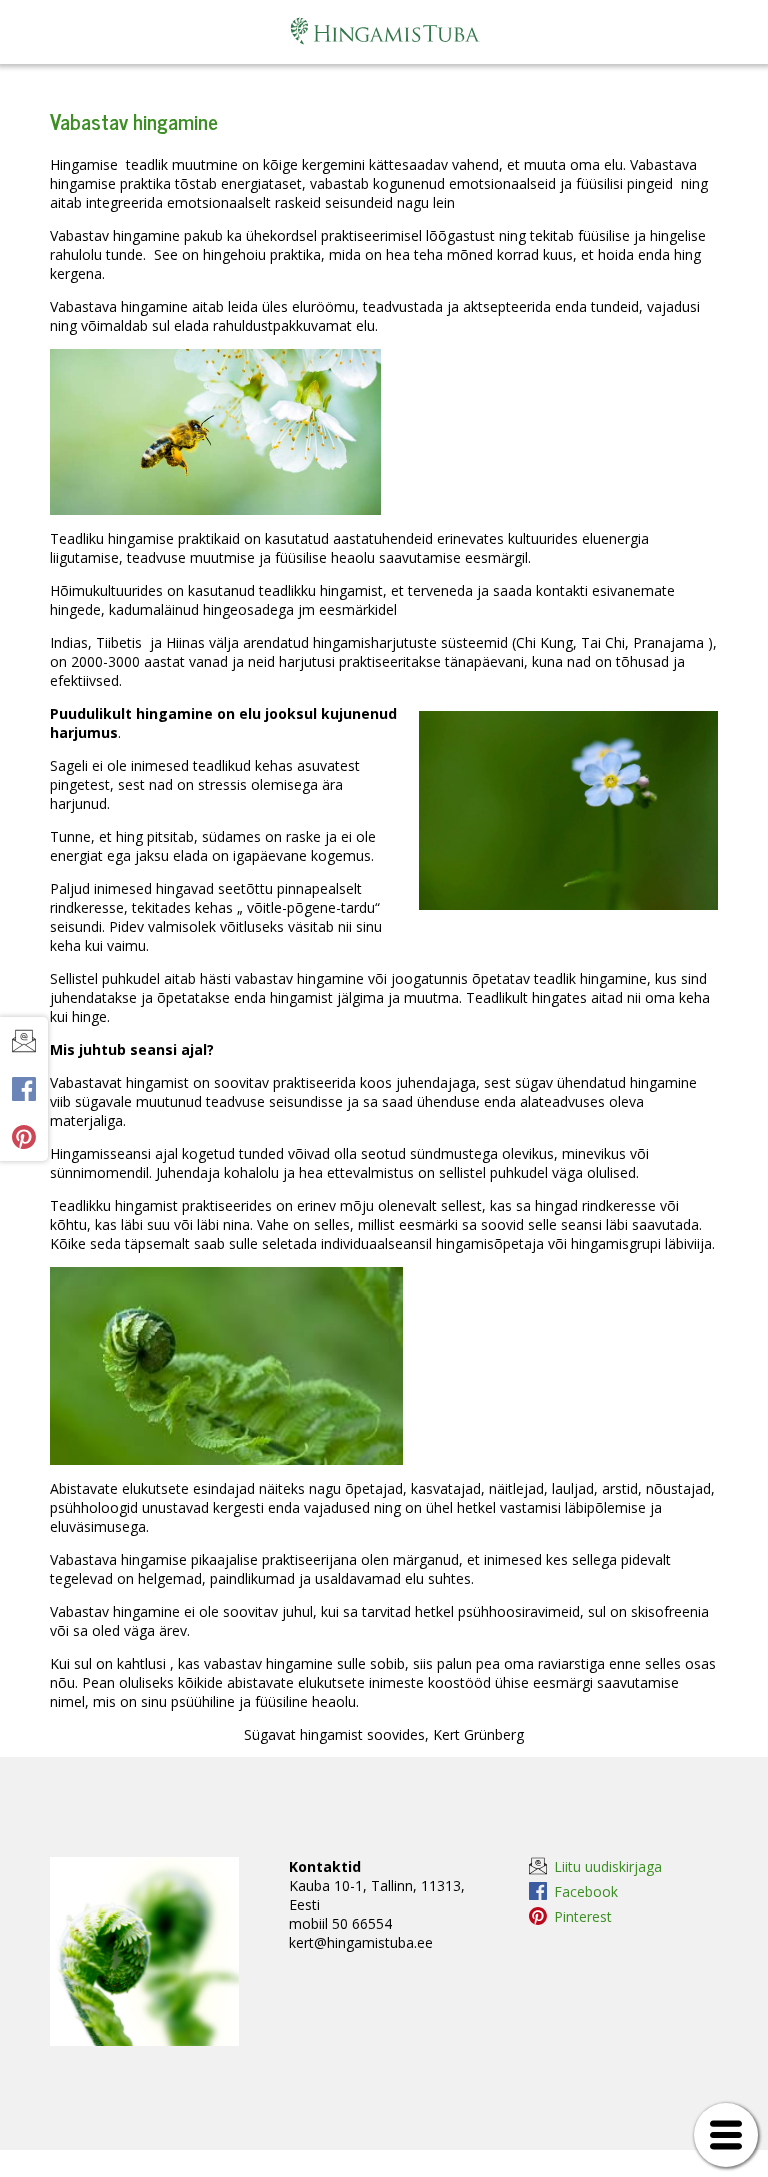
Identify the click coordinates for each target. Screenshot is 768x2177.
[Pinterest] (24, 1137)
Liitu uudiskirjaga (608, 1866)
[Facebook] (24, 1089)
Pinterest (583, 1916)
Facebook (586, 1891)
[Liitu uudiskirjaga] (24, 1041)
